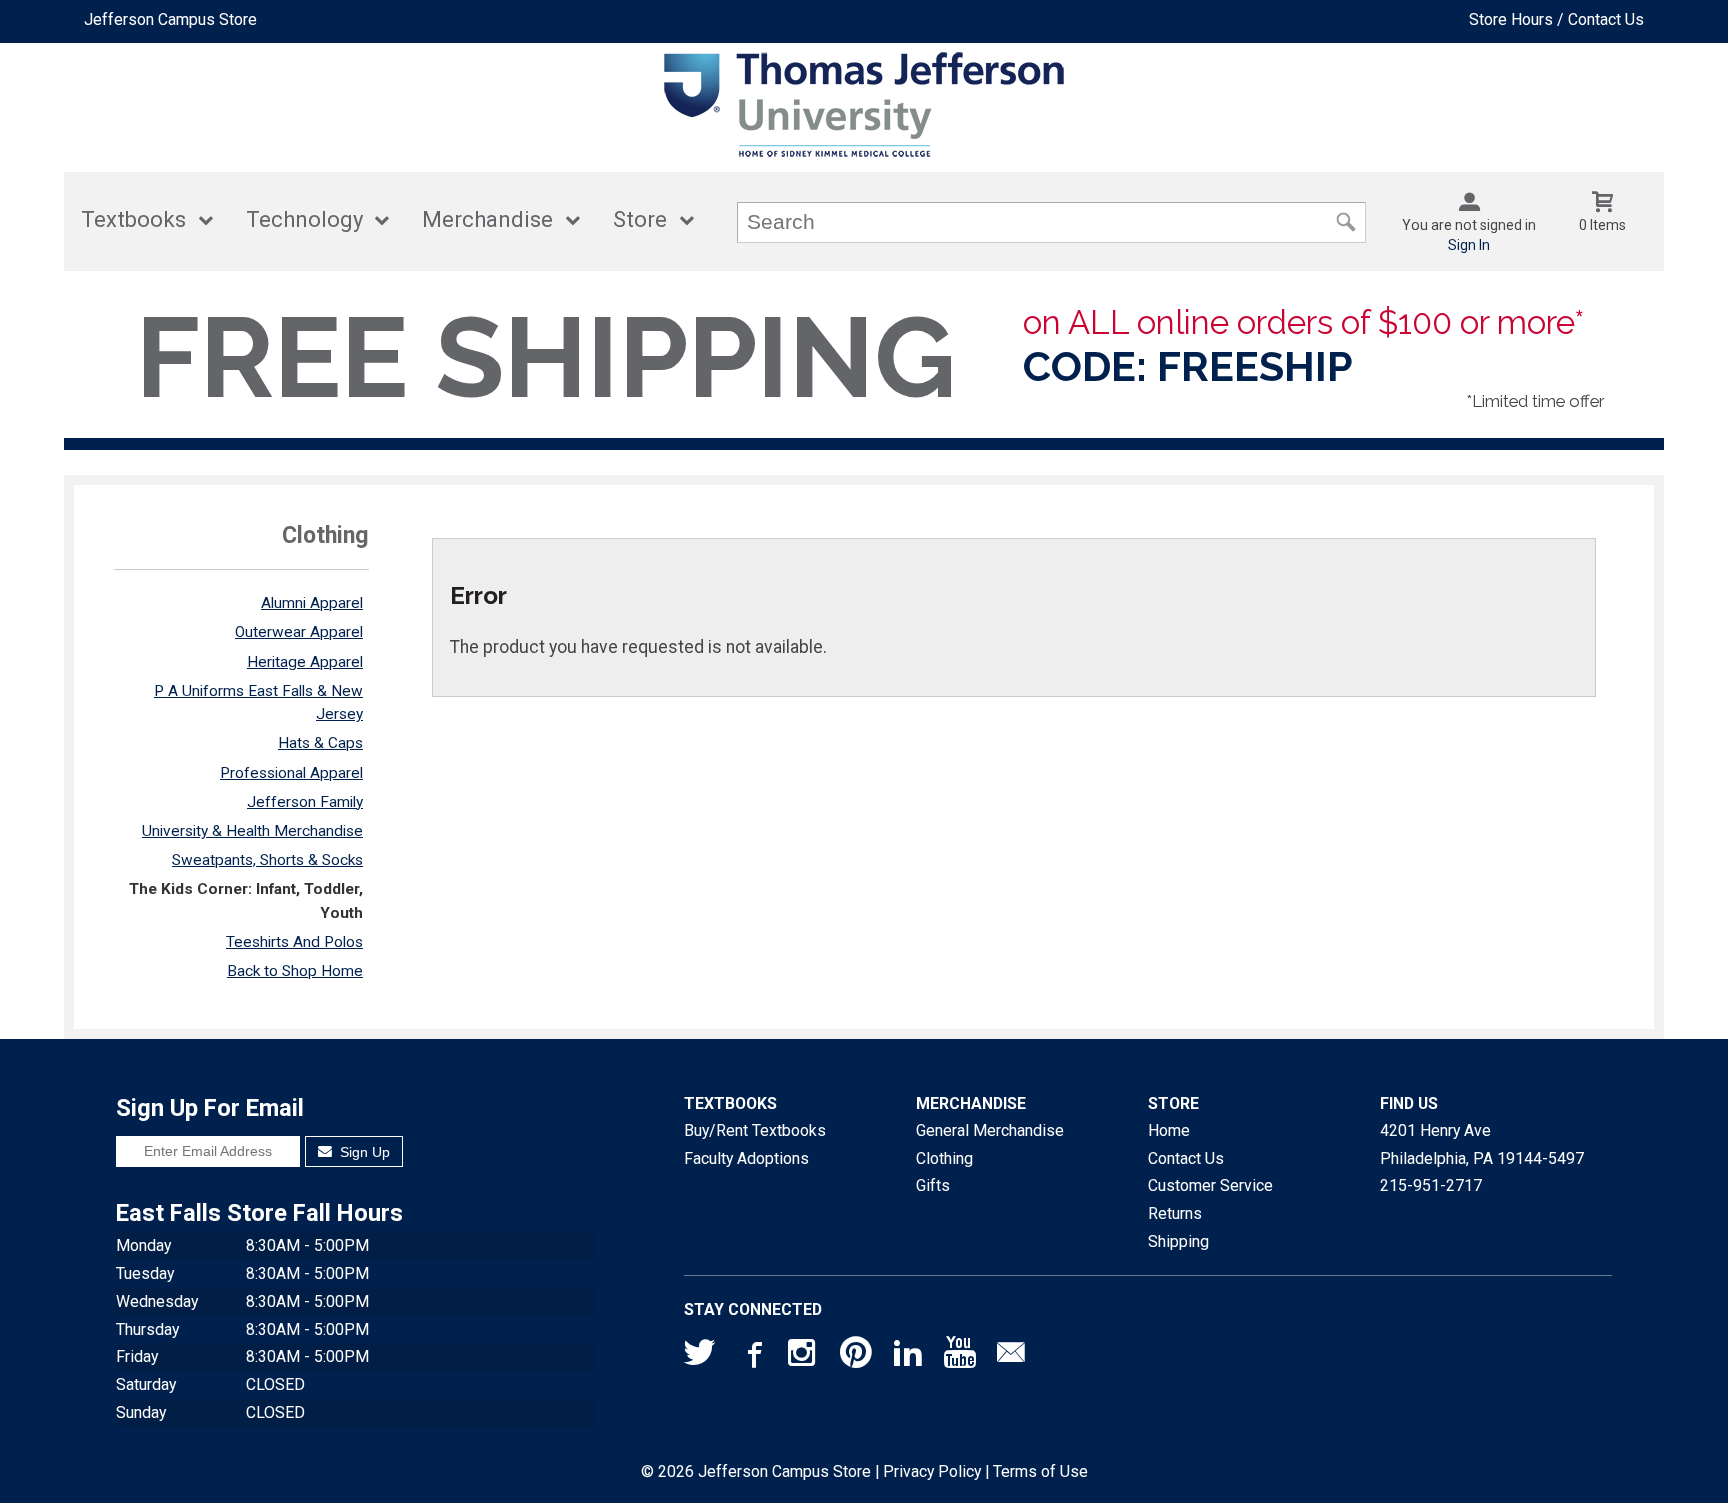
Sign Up (363, 1152)
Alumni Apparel (312, 603)
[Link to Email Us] (1011, 1357)
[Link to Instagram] (804, 1357)
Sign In (1469, 245)
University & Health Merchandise (252, 831)
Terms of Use (1040, 1471)
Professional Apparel (291, 773)
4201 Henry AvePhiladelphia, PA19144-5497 (1482, 1144)
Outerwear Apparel (299, 632)
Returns (1175, 1213)
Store (640, 219)
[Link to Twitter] (700, 1357)
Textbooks (133, 219)
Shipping (1178, 1241)
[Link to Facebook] (752, 1357)
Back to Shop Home (295, 971)
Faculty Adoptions (746, 1158)
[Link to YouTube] (960, 1357)
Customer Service (1210, 1185)
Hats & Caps (320, 743)
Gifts (933, 1185)
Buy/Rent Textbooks (755, 1130)
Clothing (944, 1158)
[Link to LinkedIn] (908, 1357)
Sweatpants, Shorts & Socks (267, 860)
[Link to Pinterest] (856, 1357)
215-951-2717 (1431, 1185)
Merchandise (487, 219)
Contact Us (1186, 1158)
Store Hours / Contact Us (1556, 19)
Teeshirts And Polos (294, 942)
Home (1169, 1130)
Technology (304, 219)
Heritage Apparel (305, 662)
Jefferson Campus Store (170, 19)
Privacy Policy (932, 1471)
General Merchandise (990, 1130)
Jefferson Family (305, 802)
